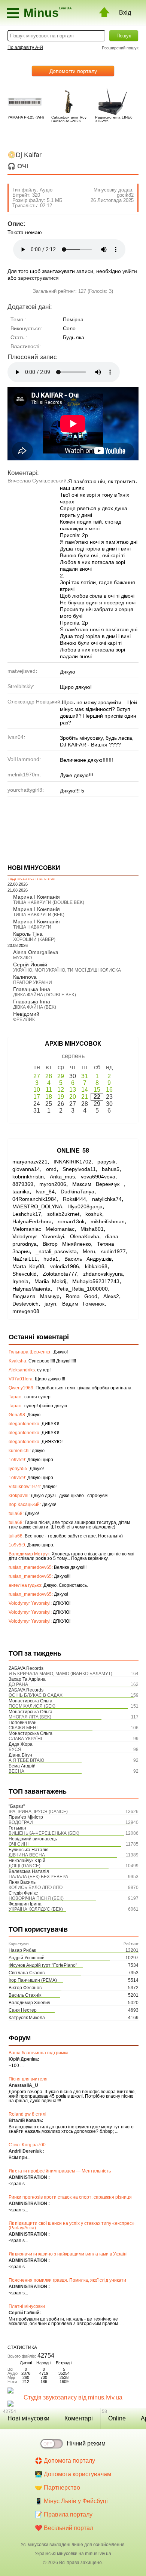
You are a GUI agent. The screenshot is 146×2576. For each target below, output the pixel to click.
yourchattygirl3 (25, 790)
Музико (22, 958)
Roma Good (81, 1296)
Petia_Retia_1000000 (82, 1289)
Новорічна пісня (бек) (36, 1898)
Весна (16, 1771)
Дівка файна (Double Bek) (45, 995)
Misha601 (92, 1229)
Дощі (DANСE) (25, 1866)
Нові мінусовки (28, 2418)
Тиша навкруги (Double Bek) (49, 902)
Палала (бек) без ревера (38, 1877)
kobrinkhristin (28, 1177)
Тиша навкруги (32, 927)
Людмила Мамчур (36, 1296)
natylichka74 (107, 1199)
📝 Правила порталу (64, 2514)
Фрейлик (24, 1019)
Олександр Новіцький (34, 702)
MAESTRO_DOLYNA (37, 1206)
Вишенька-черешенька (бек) (44, 1833)
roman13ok (71, 1221)
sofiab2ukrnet (63, 1214)
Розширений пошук (120, 48)
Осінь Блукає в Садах (36, 1695)
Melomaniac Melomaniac (43, 1229)
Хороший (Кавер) (34, 939)
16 (109, 1090)
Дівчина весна (27, 1855)
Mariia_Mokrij (50, 1281)
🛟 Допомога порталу (65, 2461)
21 (85, 1097)
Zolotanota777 (60, 1274)
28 (49, 1076)
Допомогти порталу (73, 71)
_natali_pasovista (56, 1251)
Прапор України (33, 982)
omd (51, 1169)
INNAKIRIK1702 (72, 1162)
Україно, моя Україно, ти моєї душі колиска (67, 970)
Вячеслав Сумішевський (37, 481)
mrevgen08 (26, 1311)
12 (61, 1090)
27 (37, 1076)
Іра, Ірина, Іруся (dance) (38, 1812)
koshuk (94, 1214)
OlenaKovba (85, 1236)
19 (61, 1097)
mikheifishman (108, 1221)
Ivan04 (16, 737)
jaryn (50, 1304)
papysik (106, 1162)
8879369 (23, 1184)
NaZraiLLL (25, 1259)
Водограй (21, 1822)
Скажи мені (23, 1728)
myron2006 (53, 1184)
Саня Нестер (23, 2010)
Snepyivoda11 (79, 1169)
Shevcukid (25, 1274)
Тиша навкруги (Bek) (39, 915)
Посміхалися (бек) (32, 1706)
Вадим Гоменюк (83, 1304)
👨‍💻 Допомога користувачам (73, 2474)
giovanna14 (26, 1169)
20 (73, 1097)
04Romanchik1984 (35, 1199)
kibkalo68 (96, 1266)
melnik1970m (23, 775)
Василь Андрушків (88, 1259)
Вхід (125, 13)
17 (37, 1097)
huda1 (51, 1259)
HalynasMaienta (31, 1289)
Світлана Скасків (27, 1973)
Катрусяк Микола (27, 2018)
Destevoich (25, 1304)
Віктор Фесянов (25, 1988)
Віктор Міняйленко (67, 1244)
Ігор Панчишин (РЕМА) (33, 1980)
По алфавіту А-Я (25, 47)
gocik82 (125, 195)
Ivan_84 (45, 1192)
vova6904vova (98, 1177)
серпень (73, 1056)
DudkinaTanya (77, 1192)
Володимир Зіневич (29, 2003)
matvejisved (22, 671)
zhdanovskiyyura (103, 1274)
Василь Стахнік (25, 1995)
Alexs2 (111, 1296)
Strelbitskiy (20, 686)
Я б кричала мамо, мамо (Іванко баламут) (60, 1674)
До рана (18, 1684)
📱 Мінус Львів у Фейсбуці (71, 2501)
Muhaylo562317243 (96, 1281)
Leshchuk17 (27, 1214)
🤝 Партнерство (57, 2488)
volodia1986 (65, 1266)
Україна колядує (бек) (36, 1909)
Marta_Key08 (28, 1266)
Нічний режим (86, 2443)
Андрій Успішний (27, 1958)
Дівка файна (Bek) (35, 1007)
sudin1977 (113, 1251)
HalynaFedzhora (32, 1221)
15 (97, 1090)
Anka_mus (62, 1177)
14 (85, 1090)
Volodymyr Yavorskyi (38, 1236)
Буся (15, 1749)
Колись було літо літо (36, 1887)
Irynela (20, 1281)
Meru (89, 1251)
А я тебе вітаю (26, 1760)
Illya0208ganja (85, 1206)
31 (85, 1076)
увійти (130, 271)
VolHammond (23, 759)
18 (49, 1097)
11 (49, 1090)
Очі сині (19, 1844)
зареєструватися (38, 278)
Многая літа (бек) (30, 1717)
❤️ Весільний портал (64, 2528)
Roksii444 (74, 1199)
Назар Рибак (22, 1950)
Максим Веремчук (98, 1184)
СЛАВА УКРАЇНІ (25, 1739)
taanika (21, 1192)
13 (73, 1090)
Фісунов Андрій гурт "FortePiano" (43, 1965)
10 (37, 1090)
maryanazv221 (30, 1162)
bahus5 (111, 1169)
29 (61, 1076)
